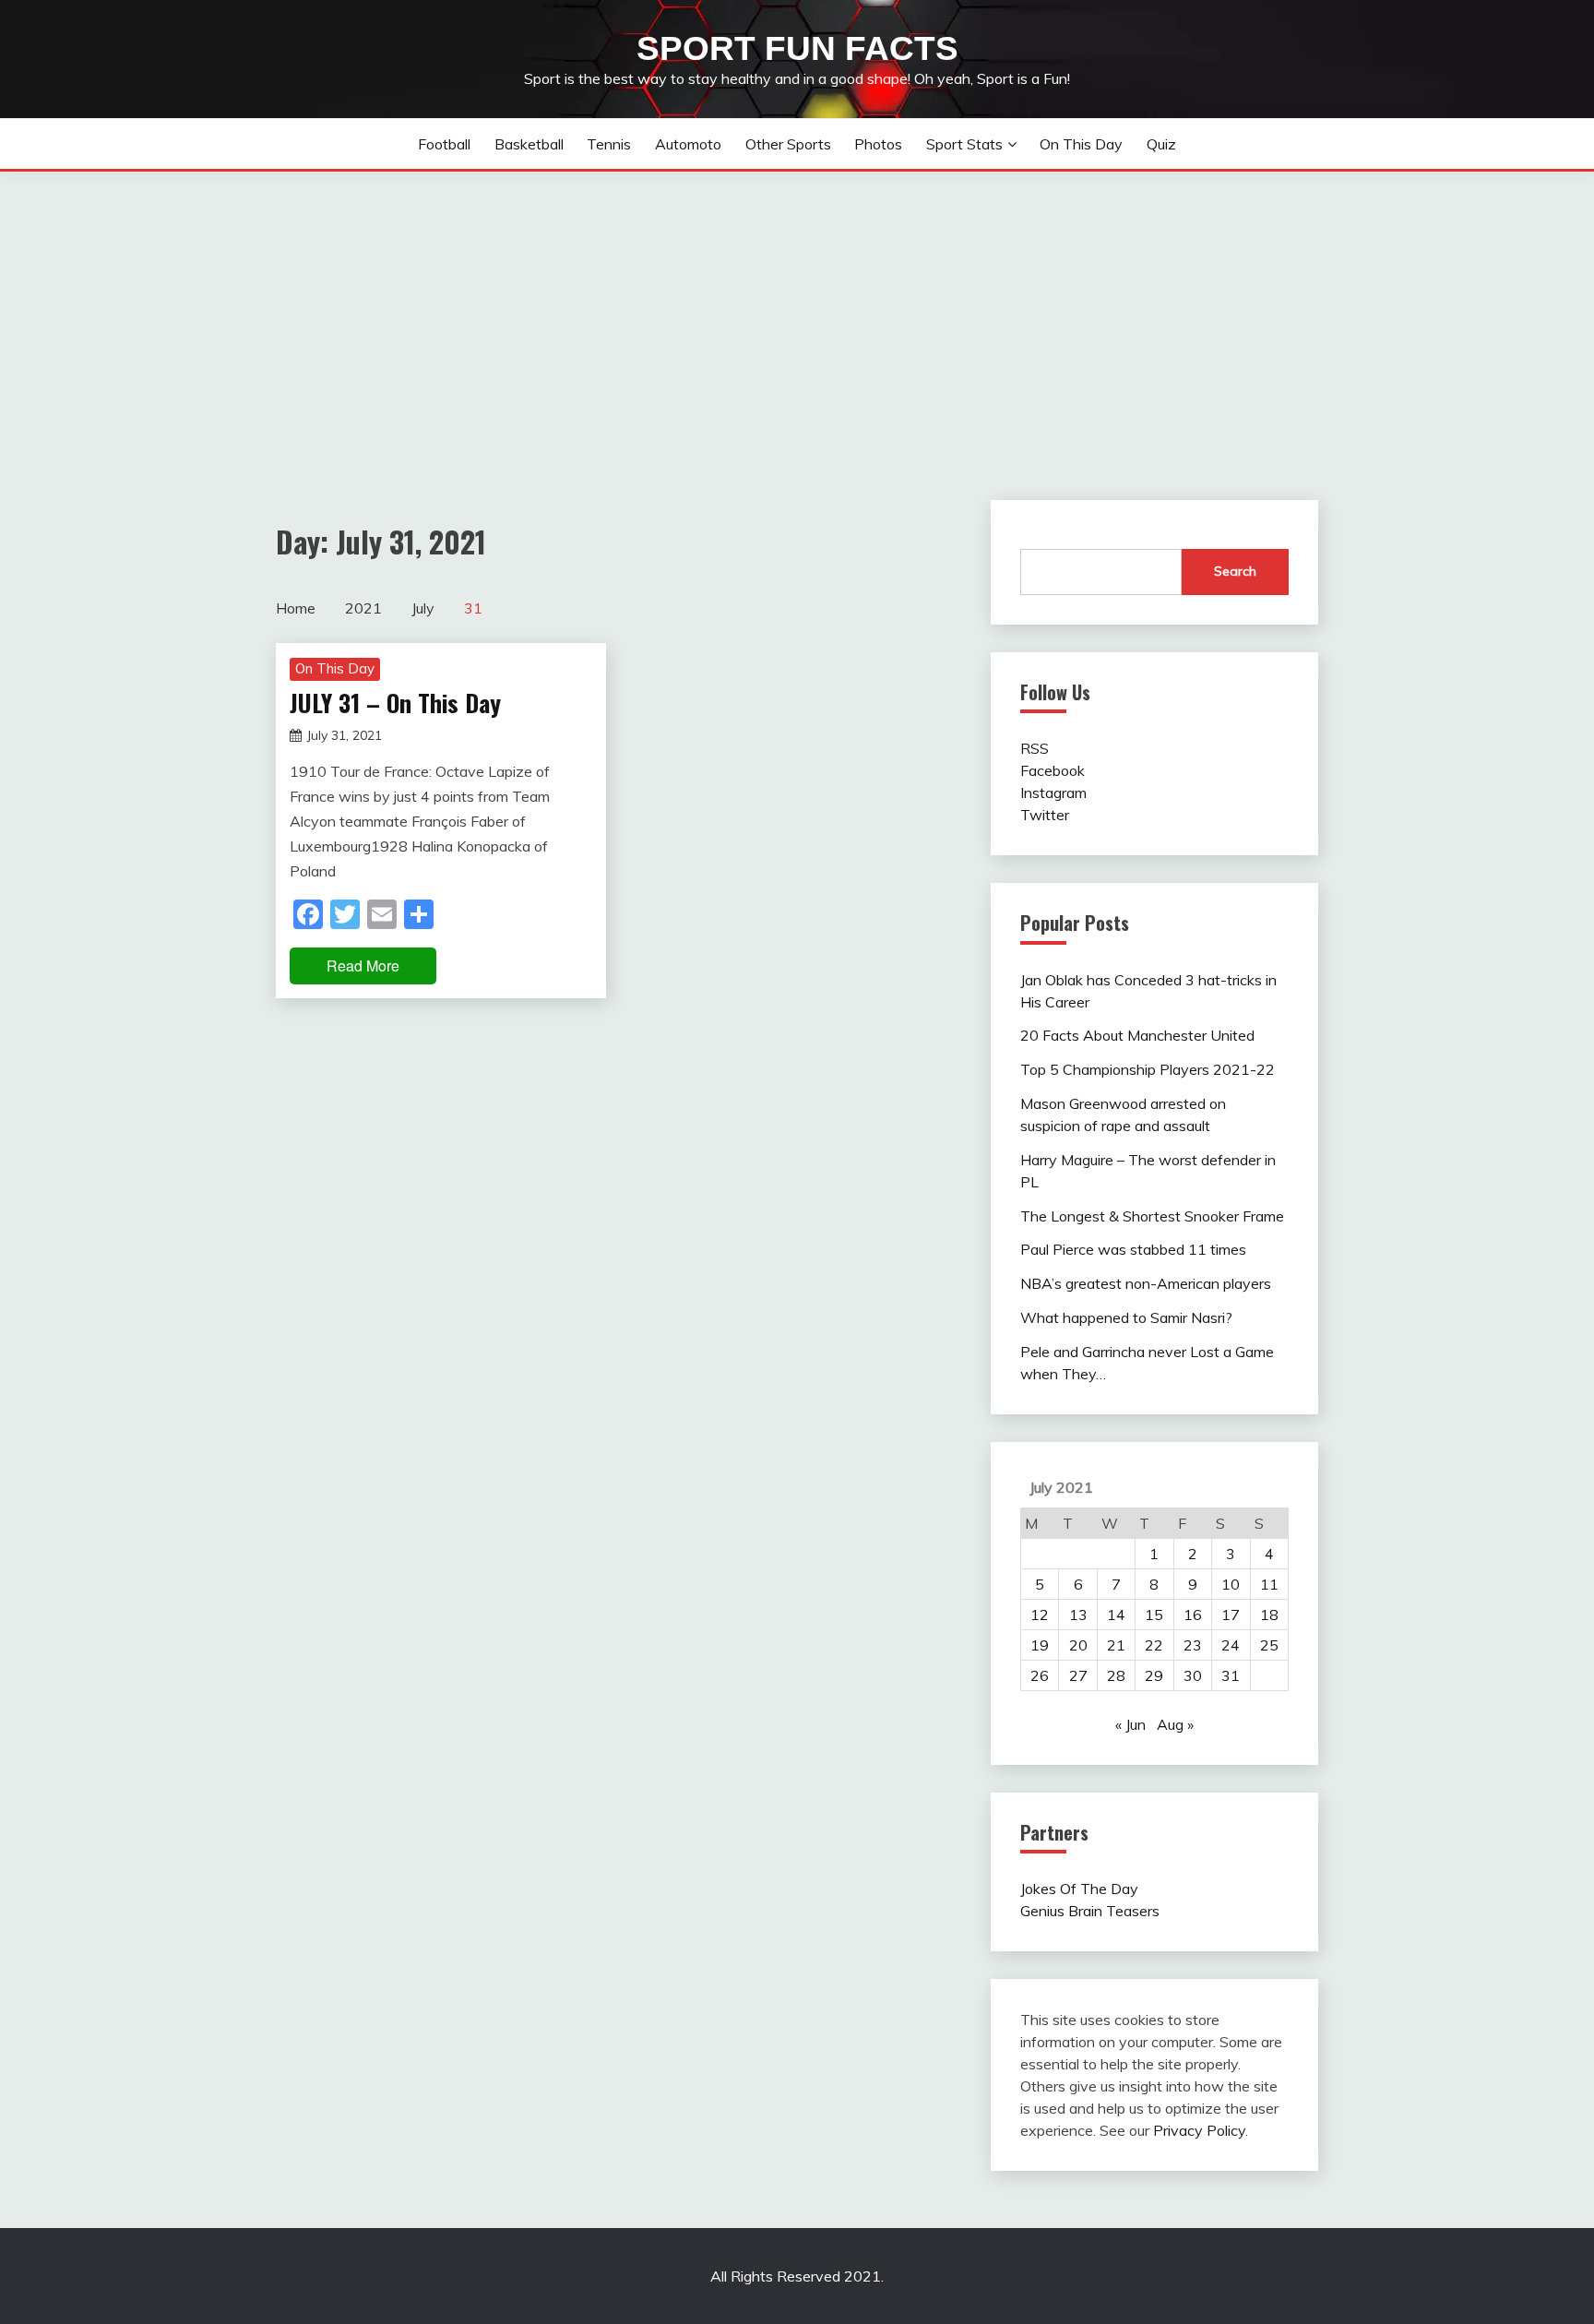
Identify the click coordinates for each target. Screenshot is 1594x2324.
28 (1116, 1675)
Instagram (1053, 793)
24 (1231, 1645)
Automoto (688, 144)
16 (1193, 1615)
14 (1116, 1615)
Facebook (1053, 770)
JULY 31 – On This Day (395, 703)
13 (1078, 1615)
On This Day (1081, 144)
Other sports (788, 144)
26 (1040, 1675)
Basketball (529, 144)
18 (1269, 1615)
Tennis (609, 144)
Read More (363, 965)
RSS (1035, 748)
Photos (878, 144)
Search (1235, 571)
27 (1078, 1675)
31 (1231, 1675)
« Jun (1130, 1724)
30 (1193, 1675)
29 (1154, 1675)
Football (444, 144)
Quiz (1161, 144)
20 (1078, 1645)
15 (1154, 1615)
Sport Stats (964, 144)
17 (1231, 1615)
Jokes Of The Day (1079, 1889)
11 (1269, 1584)
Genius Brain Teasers (1090, 1911)
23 (1193, 1645)
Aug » (1175, 1724)
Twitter (1045, 815)
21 (1116, 1645)
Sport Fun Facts (797, 48)
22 (1154, 1645)
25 (1269, 1645)
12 (1040, 1615)
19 (1040, 1645)
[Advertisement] (797, 310)
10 (1231, 1584)
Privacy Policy (1199, 2130)
